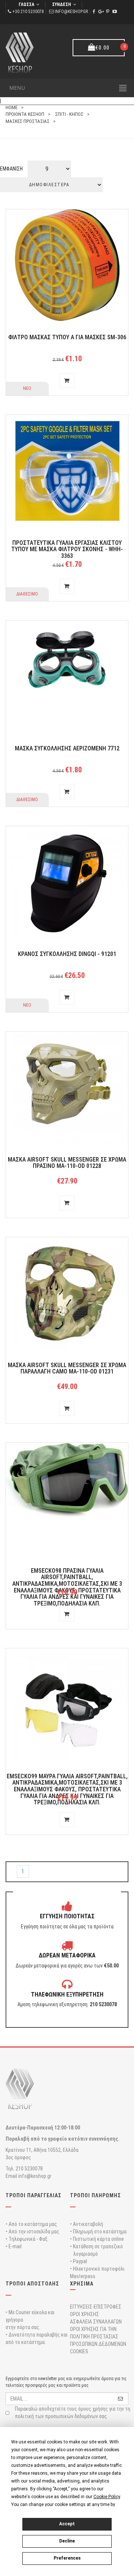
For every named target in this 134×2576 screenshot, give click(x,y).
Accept (67, 2524)
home (12, 107)
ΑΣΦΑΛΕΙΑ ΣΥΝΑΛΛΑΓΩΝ (96, 2322)
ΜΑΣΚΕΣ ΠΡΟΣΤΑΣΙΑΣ (28, 121)
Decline (67, 2541)
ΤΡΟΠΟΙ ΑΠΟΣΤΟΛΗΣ (32, 2284)
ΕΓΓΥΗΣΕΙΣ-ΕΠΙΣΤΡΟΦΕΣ (96, 2307)
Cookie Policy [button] (107, 2497)
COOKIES (79, 2351)
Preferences (67, 2558)
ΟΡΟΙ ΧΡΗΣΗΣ (84, 2314)
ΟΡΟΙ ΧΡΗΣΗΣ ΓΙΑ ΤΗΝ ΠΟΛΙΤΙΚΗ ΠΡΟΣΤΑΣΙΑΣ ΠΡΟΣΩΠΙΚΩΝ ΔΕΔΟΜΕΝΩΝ (98, 2337)
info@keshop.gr (71, 12)
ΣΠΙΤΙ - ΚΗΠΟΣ (69, 114)
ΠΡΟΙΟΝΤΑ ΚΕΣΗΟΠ (25, 114)
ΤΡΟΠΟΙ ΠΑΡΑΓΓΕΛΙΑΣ (33, 2195)
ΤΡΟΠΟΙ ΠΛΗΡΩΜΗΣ (95, 2195)
